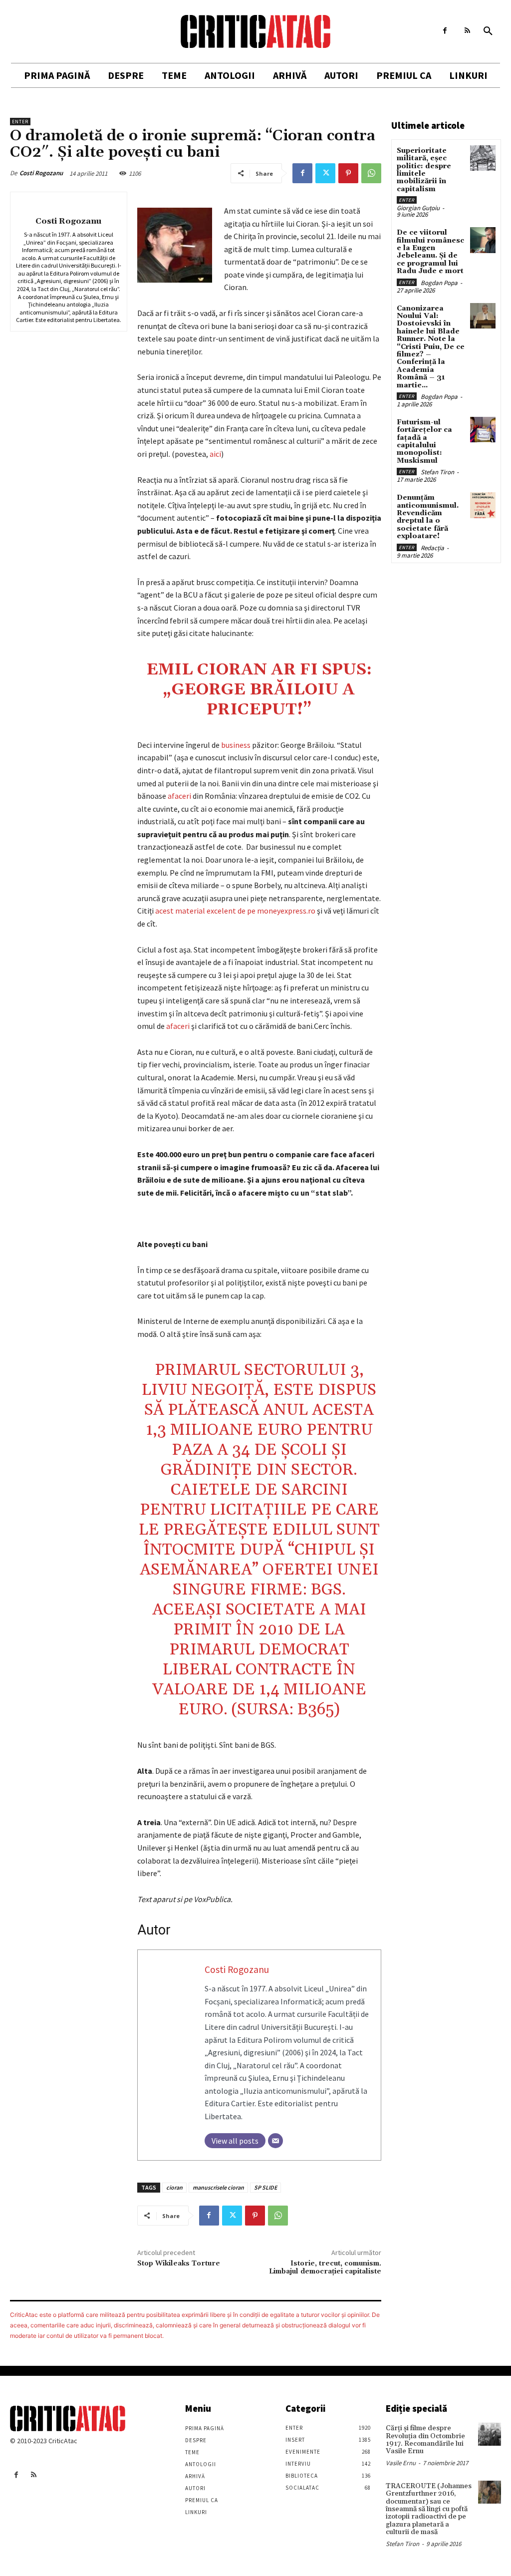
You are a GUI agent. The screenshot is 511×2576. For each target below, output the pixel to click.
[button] (488, 31)
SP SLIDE (265, 2187)
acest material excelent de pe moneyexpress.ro (236, 911)
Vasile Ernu (401, 2463)
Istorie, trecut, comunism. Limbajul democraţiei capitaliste (325, 2268)
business (236, 745)
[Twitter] (325, 173)
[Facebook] (445, 31)
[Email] (275, 2141)
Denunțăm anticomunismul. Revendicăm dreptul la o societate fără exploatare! (428, 517)
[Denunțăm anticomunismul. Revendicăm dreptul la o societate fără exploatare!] (483, 505)
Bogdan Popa (439, 283)
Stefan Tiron (437, 472)
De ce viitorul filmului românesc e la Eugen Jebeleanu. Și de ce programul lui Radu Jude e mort (430, 252)
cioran (174, 2187)
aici (215, 454)
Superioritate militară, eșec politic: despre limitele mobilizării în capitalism (424, 170)
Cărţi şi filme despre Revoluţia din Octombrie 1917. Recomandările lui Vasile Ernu (425, 2440)
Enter (20, 122)
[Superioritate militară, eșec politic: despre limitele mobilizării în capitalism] (483, 158)
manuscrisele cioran (218, 2187)
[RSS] (467, 31)
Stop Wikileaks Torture (179, 2263)
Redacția (432, 548)
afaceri (179, 796)
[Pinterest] (348, 173)
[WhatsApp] (371, 173)
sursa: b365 (285, 1710)
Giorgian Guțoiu (418, 208)
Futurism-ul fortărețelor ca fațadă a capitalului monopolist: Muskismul (424, 442)
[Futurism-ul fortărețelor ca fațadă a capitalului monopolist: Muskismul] (483, 430)
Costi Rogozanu (41, 173)
